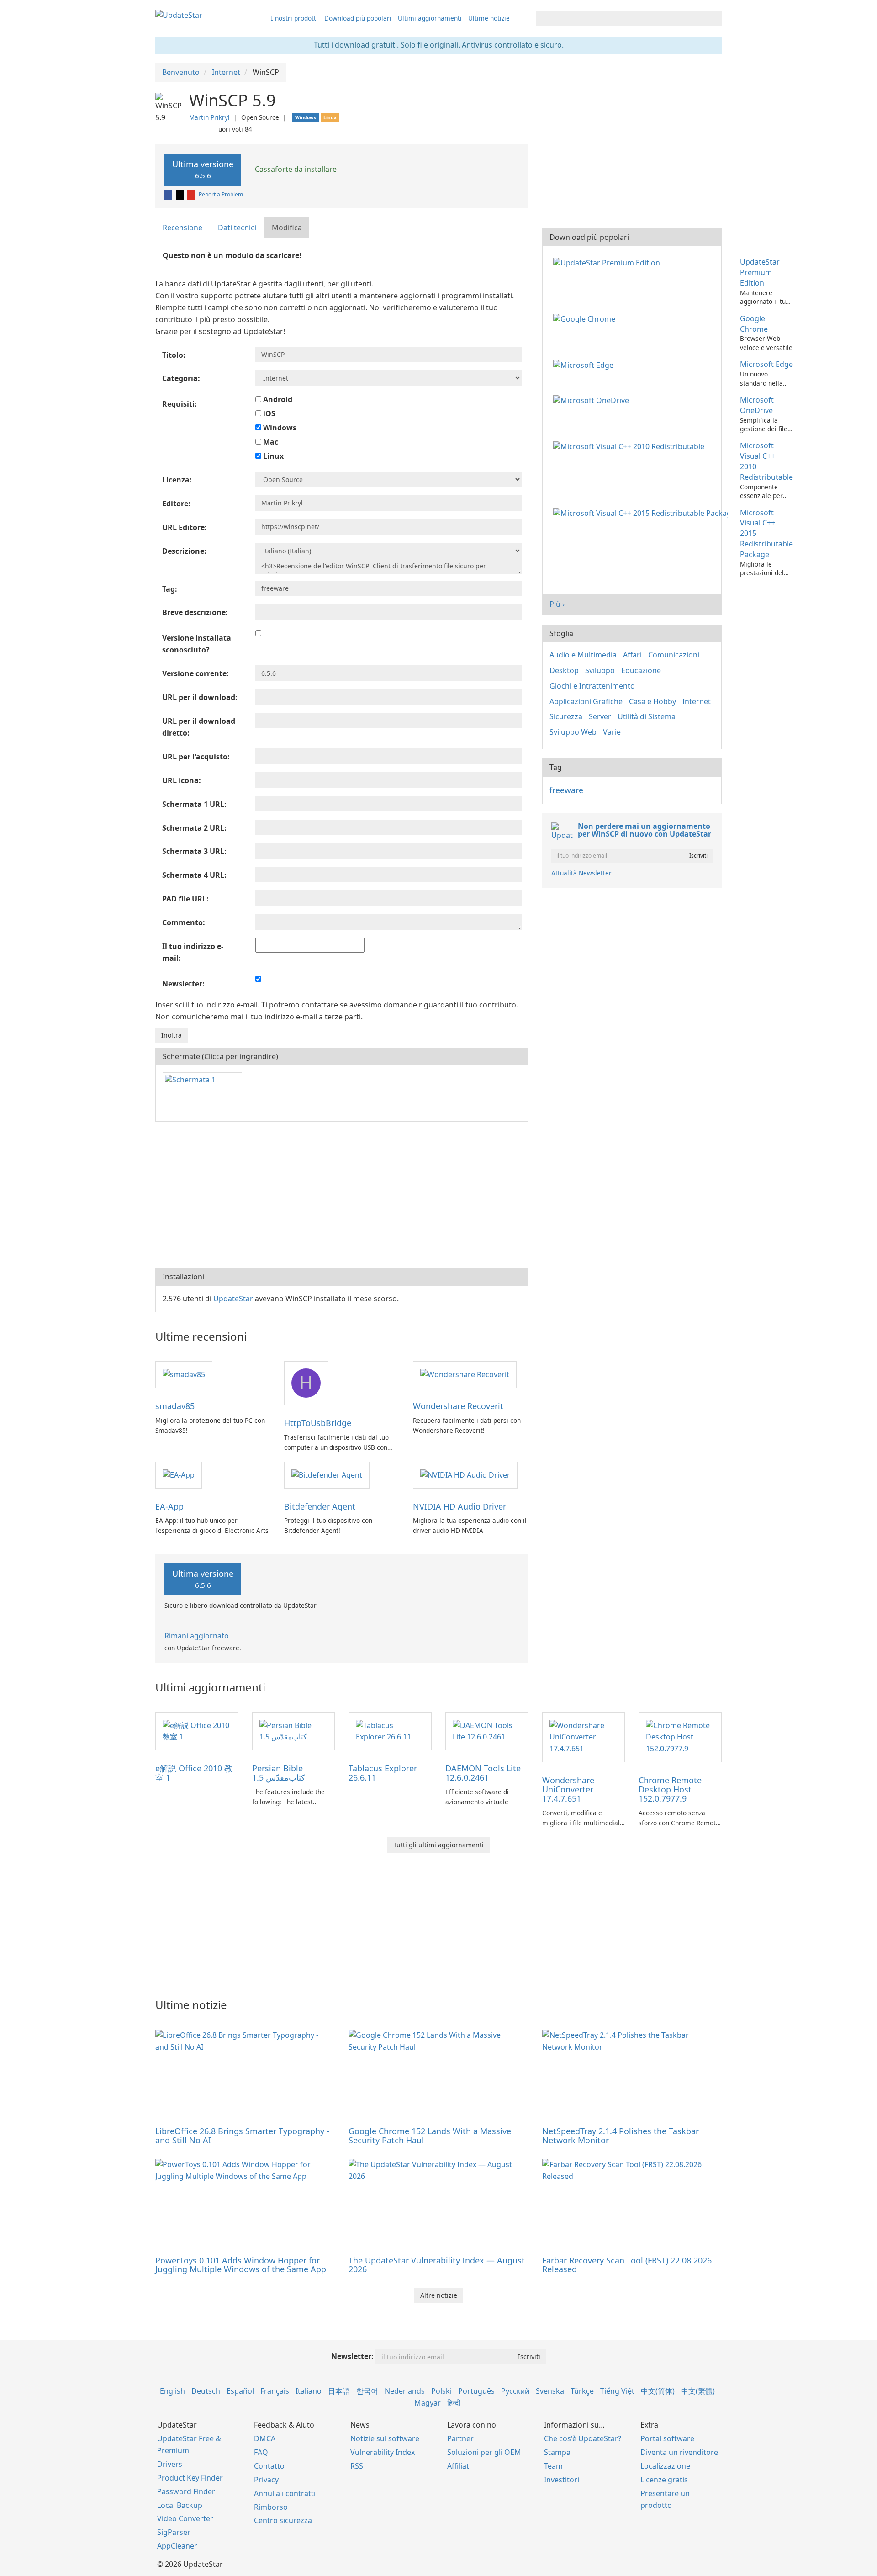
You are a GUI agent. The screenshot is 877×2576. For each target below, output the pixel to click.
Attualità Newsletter (581, 873)
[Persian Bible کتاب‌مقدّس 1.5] (294, 1731)
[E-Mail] (192, 194)
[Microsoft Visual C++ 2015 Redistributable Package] (642, 513)
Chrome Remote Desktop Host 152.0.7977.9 (670, 1789)
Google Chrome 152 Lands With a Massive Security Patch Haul (430, 2136)
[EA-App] (179, 1474)
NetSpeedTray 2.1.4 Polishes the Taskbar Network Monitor (621, 2136)
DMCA (265, 2438)
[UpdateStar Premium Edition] (608, 262)
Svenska (550, 2391)
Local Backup (180, 2505)
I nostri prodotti (294, 18)
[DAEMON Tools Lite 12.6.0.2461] (487, 1731)
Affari (632, 655)
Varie (612, 732)
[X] (180, 194)
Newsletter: (352, 2356)
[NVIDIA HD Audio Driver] (465, 1474)
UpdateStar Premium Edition (760, 272)
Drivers (170, 2464)
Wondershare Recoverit (458, 1406)
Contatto (269, 2466)
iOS (268, 413)
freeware (566, 790)
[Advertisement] (342, 1195)
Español (240, 2391)
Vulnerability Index (383, 2452)
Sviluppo (600, 670)
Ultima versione (203, 169)
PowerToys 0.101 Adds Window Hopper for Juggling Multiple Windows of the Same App (241, 2265)
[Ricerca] (713, 18)
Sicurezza (566, 716)
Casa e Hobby (652, 701)
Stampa (557, 2452)
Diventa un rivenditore (679, 2452)
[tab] (183, 228)
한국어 (367, 2391)
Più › (557, 604)
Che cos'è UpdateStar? (583, 2438)
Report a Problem (221, 194)
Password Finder (186, 2491)
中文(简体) (658, 2391)
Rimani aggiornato (197, 1636)
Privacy (266, 2480)
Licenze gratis (664, 2480)
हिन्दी (454, 2403)
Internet (697, 701)
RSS (357, 2466)
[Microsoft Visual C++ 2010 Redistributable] (631, 445)
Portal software (667, 2438)
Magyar (428, 2403)
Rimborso (271, 2507)
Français (275, 2391)
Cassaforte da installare (295, 169)
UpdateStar (233, 1299)
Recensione (182, 228)
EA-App (169, 1506)
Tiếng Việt (617, 2391)
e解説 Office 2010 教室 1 (194, 1773)
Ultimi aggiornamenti (430, 18)
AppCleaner (177, 2546)
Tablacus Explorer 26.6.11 (383, 1773)
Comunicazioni (674, 655)
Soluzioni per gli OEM (484, 2452)
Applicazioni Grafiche (586, 701)
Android (277, 399)
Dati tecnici (237, 228)
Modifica (287, 228)
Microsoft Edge (766, 364)
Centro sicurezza (283, 2520)
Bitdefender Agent (320, 1506)
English (172, 2391)
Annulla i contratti (285, 2493)
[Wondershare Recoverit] (465, 1374)
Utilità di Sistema (647, 716)
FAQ (261, 2452)
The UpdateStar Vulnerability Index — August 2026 (437, 2265)
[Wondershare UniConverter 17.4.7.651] (584, 1737)
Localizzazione (665, 2466)
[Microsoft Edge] (585, 364)
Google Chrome (754, 324)
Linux (272, 456)
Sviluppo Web (573, 732)
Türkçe (582, 2391)
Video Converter (185, 2518)
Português (476, 2391)
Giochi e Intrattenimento (592, 686)
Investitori (562, 2480)
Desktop (564, 670)
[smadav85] (184, 1374)
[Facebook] (169, 194)
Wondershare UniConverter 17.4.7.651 (568, 1789)
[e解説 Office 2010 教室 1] (197, 1731)
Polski (441, 2391)
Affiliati (459, 2466)
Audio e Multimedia (583, 655)
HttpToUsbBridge (318, 1423)
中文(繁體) (698, 2391)
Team (553, 2466)
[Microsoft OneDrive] (593, 400)
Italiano (309, 2391)
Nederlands (405, 2391)
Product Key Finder (190, 2478)
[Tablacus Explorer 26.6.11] (390, 1731)
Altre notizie (439, 2295)
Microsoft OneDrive (757, 405)
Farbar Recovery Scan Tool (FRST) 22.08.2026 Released (627, 2265)
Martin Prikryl (209, 117)
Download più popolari (358, 18)
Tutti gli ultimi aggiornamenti (438, 1845)
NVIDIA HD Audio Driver (460, 1506)
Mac (270, 442)
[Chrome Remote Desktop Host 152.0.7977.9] (680, 1737)
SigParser (174, 2532)
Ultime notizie (489, 18)
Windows (279, 428)
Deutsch (206, 2391)
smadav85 (175, 1406)
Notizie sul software (385, 2438)
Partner (460, 2438)
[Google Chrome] (586, 318)
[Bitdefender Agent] (327, 1474)
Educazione (641, 670)
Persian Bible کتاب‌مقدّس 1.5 (279, 1773)
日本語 (339, 2391)
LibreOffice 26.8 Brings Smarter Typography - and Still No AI (242, 2136)
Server (600, 716)
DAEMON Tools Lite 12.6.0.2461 (483, 1773)
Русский (515, 2391)
